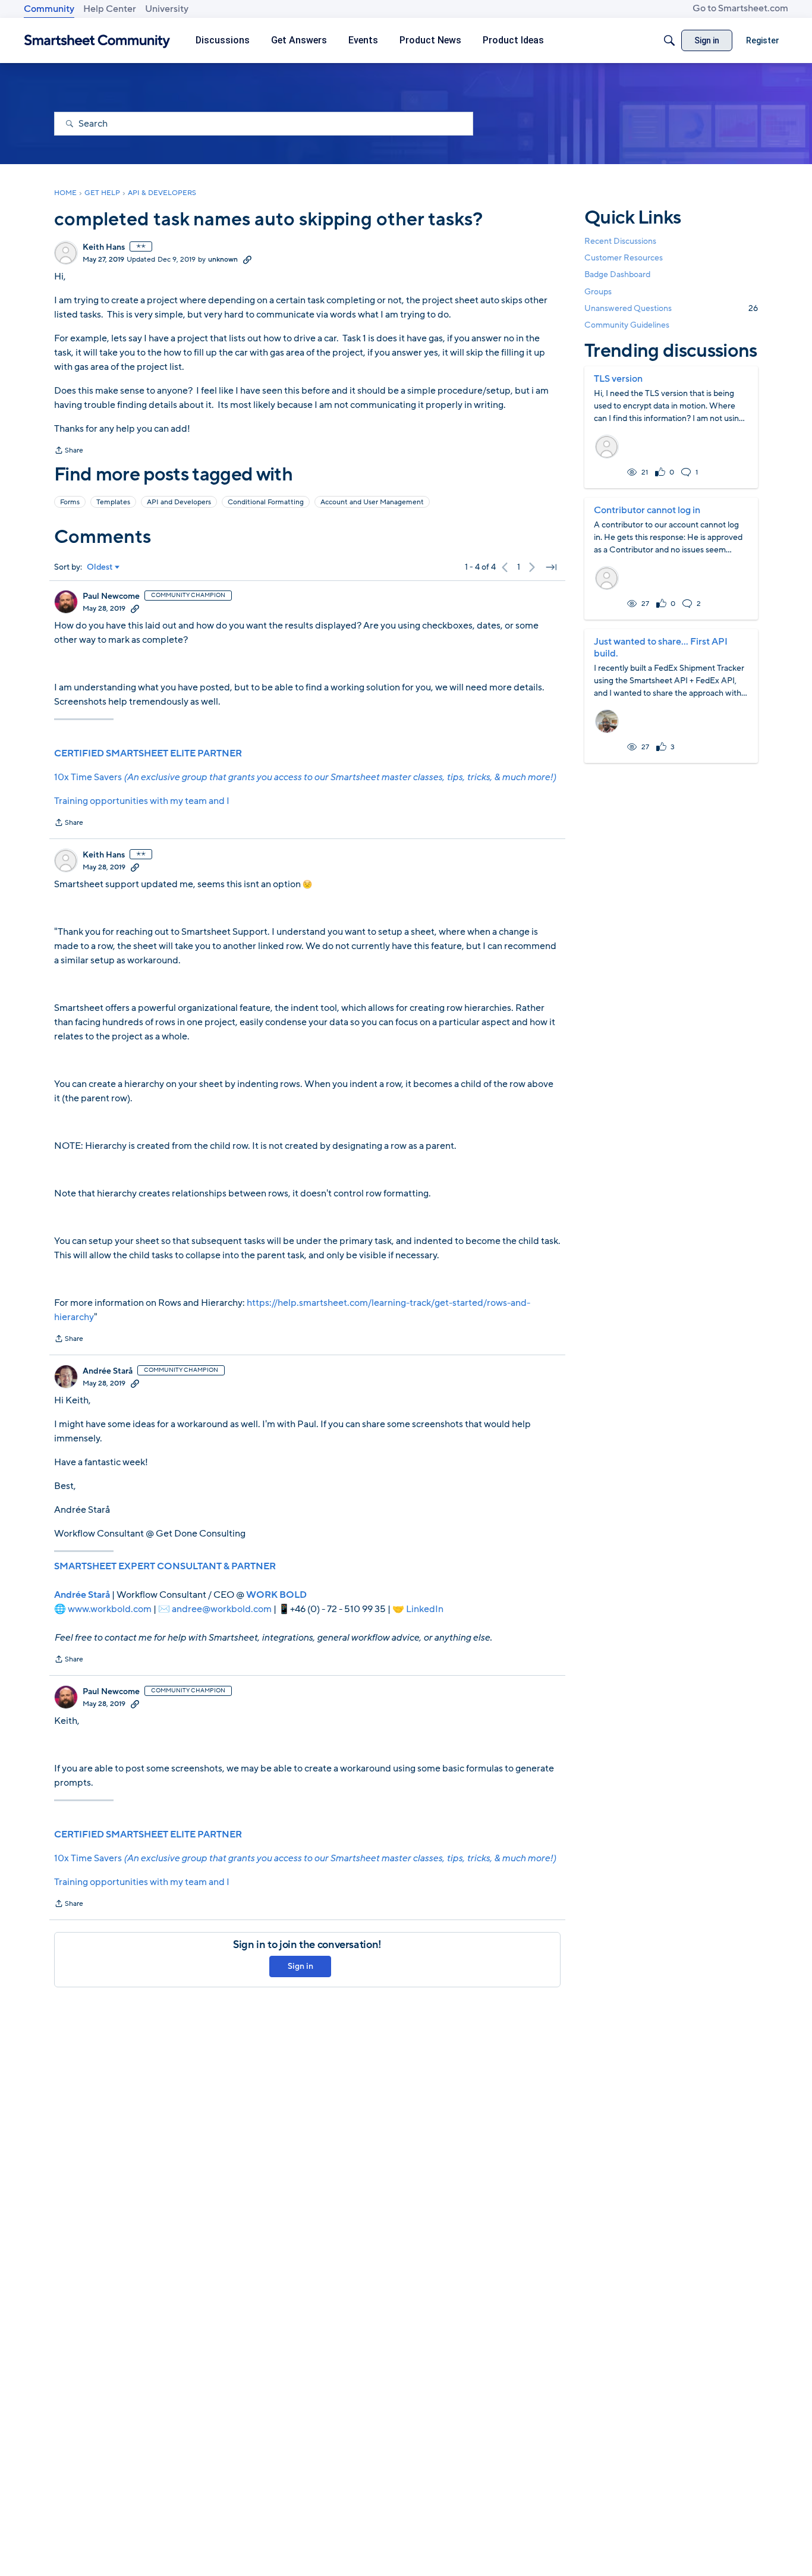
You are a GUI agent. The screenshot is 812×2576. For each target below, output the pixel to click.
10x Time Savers (305, 777)
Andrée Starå (108, 1371)
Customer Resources (624, 258)
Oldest (100, 567)
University (167, 9)
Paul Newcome (111, 596)
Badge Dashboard (617, 274)
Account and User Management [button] (372, 502)
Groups (598, 292)
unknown (223, 259)
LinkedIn (425, 1609)
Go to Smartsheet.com (740, 8)
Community (49, 9)
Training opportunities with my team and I (142, 801)
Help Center (110, 9)
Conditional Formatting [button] (266, 502)
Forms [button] (70, 502)
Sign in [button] (300, 1966)
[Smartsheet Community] (97, 41)
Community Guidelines (627, 325)
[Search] (669, 40)
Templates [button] (113, 502)
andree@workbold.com (222, 1609)
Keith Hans (104, 247)
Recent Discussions (620, 241)
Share (69, 451)
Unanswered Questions (671, 308)
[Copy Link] (247, 259)
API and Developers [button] (179, 502)
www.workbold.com (110, 1609)
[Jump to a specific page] (551, 567)
